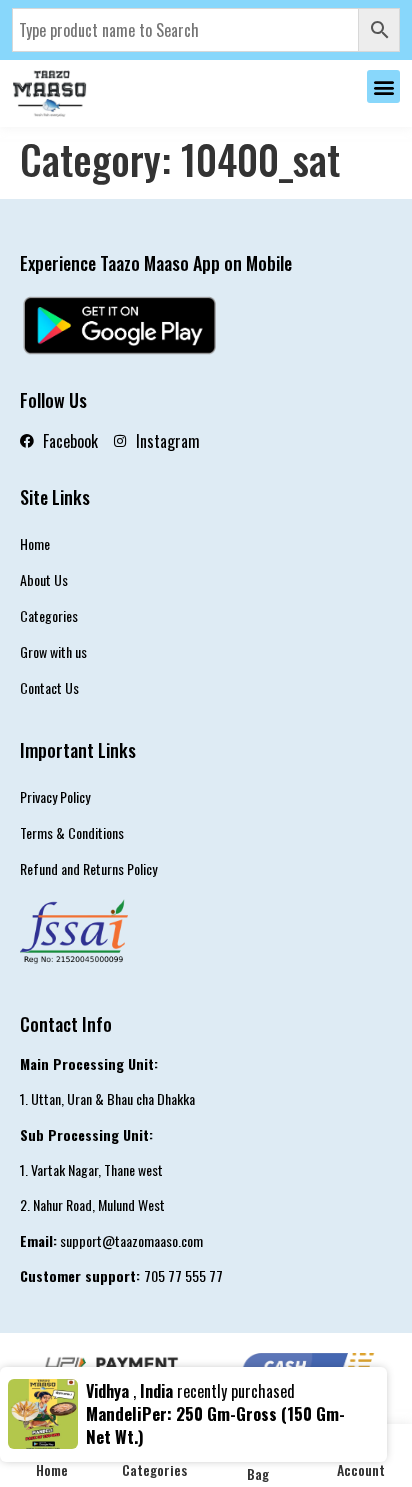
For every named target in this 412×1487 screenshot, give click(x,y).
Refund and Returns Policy (88, 868)
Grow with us (53, 651)
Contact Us (49, 687)
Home (35, 543)
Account (361, 1469)
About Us (44, 579)
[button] (383, 86)
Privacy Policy (55, 796)
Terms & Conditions (72, 832)
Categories (49, 615)
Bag (258, 1473)
